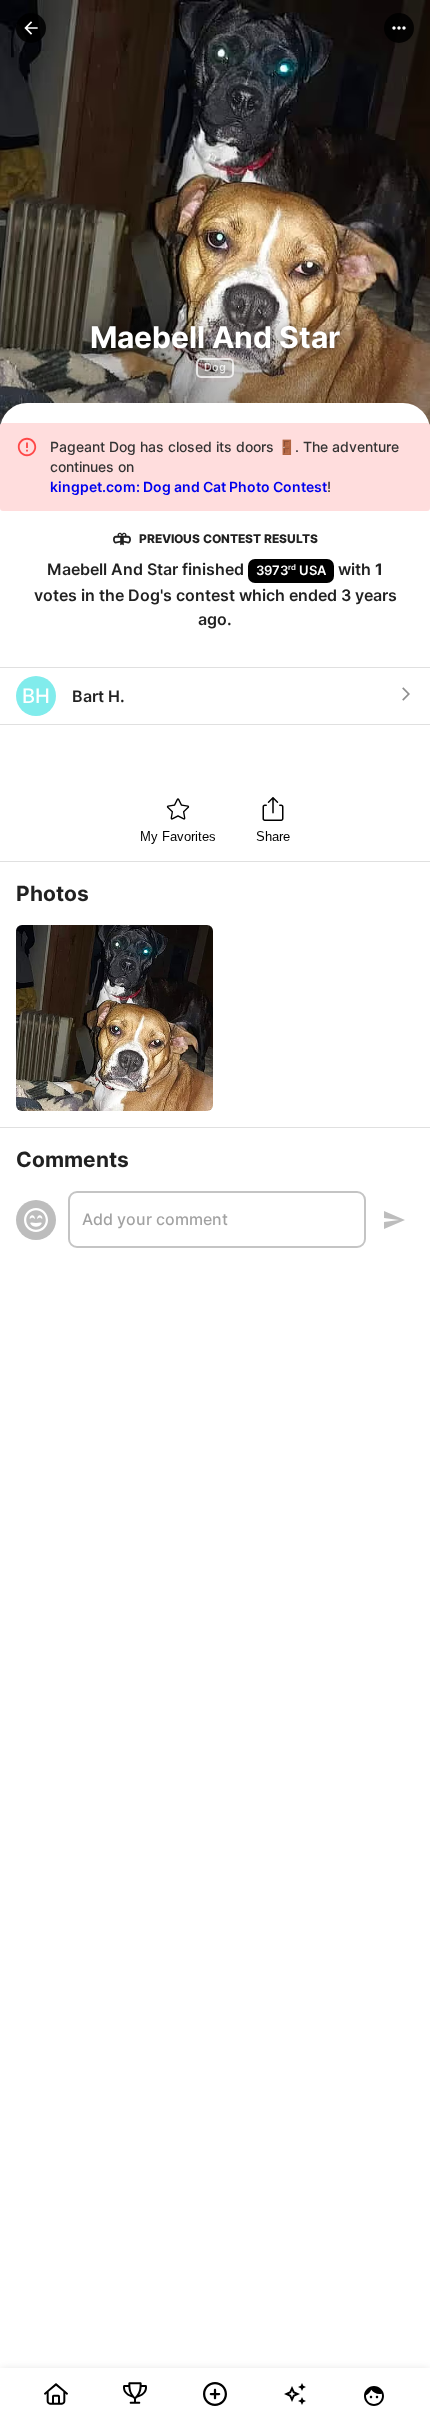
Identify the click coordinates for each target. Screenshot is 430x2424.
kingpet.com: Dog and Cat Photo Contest (188, 486)
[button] (31, 28)
